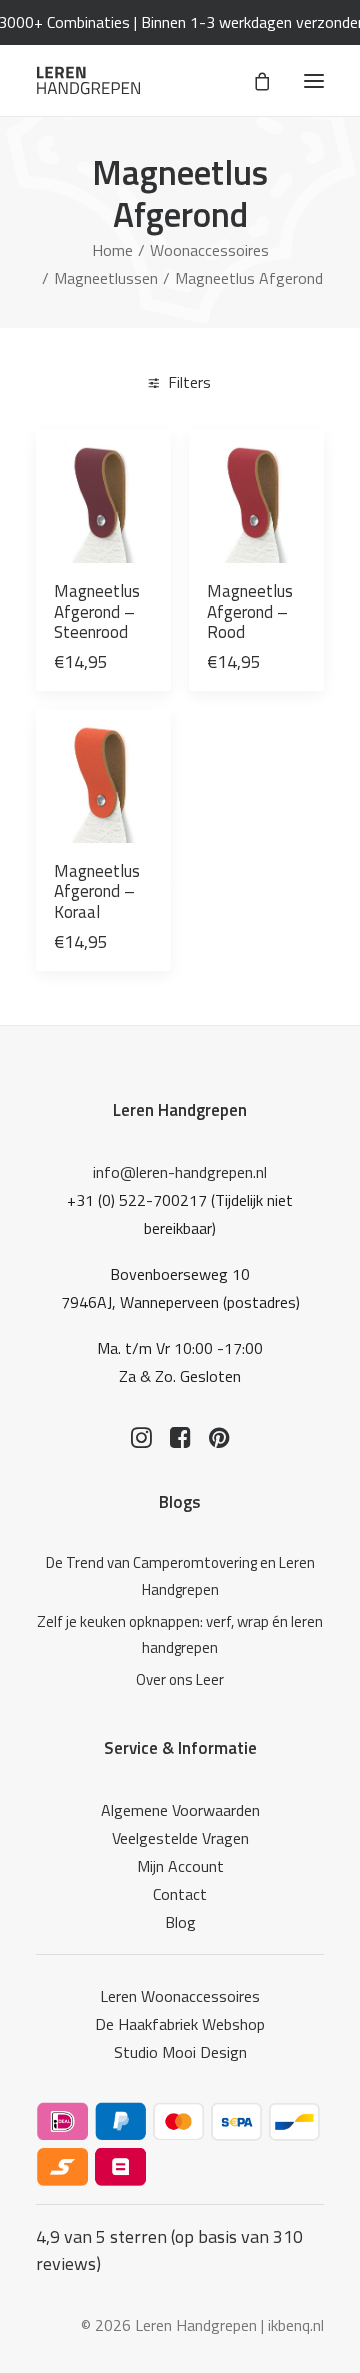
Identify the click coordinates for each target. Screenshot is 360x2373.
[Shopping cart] (253, 81)
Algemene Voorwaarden (180, 1810)
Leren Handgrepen (180, 1110)
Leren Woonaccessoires (180, 1996)
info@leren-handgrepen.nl (180, 1172)
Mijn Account (180, 1866)
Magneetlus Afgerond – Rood (250, 611)
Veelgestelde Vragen (180, 1838)
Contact (180, 1894)
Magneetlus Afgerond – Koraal (97, 891)
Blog (180, 1922)
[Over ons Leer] (180, 1680)
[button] (314, 80)
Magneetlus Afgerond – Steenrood (97, 611)
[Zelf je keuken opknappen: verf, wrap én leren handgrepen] (180, 1635)
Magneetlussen (106, 278)
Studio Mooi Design (180, 2052)
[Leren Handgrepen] (88, 80)
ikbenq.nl (296, 2325)
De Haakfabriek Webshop (180, 2024)
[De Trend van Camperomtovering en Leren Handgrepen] (180, 1576)
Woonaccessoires (209, 250)
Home (112, 250)
